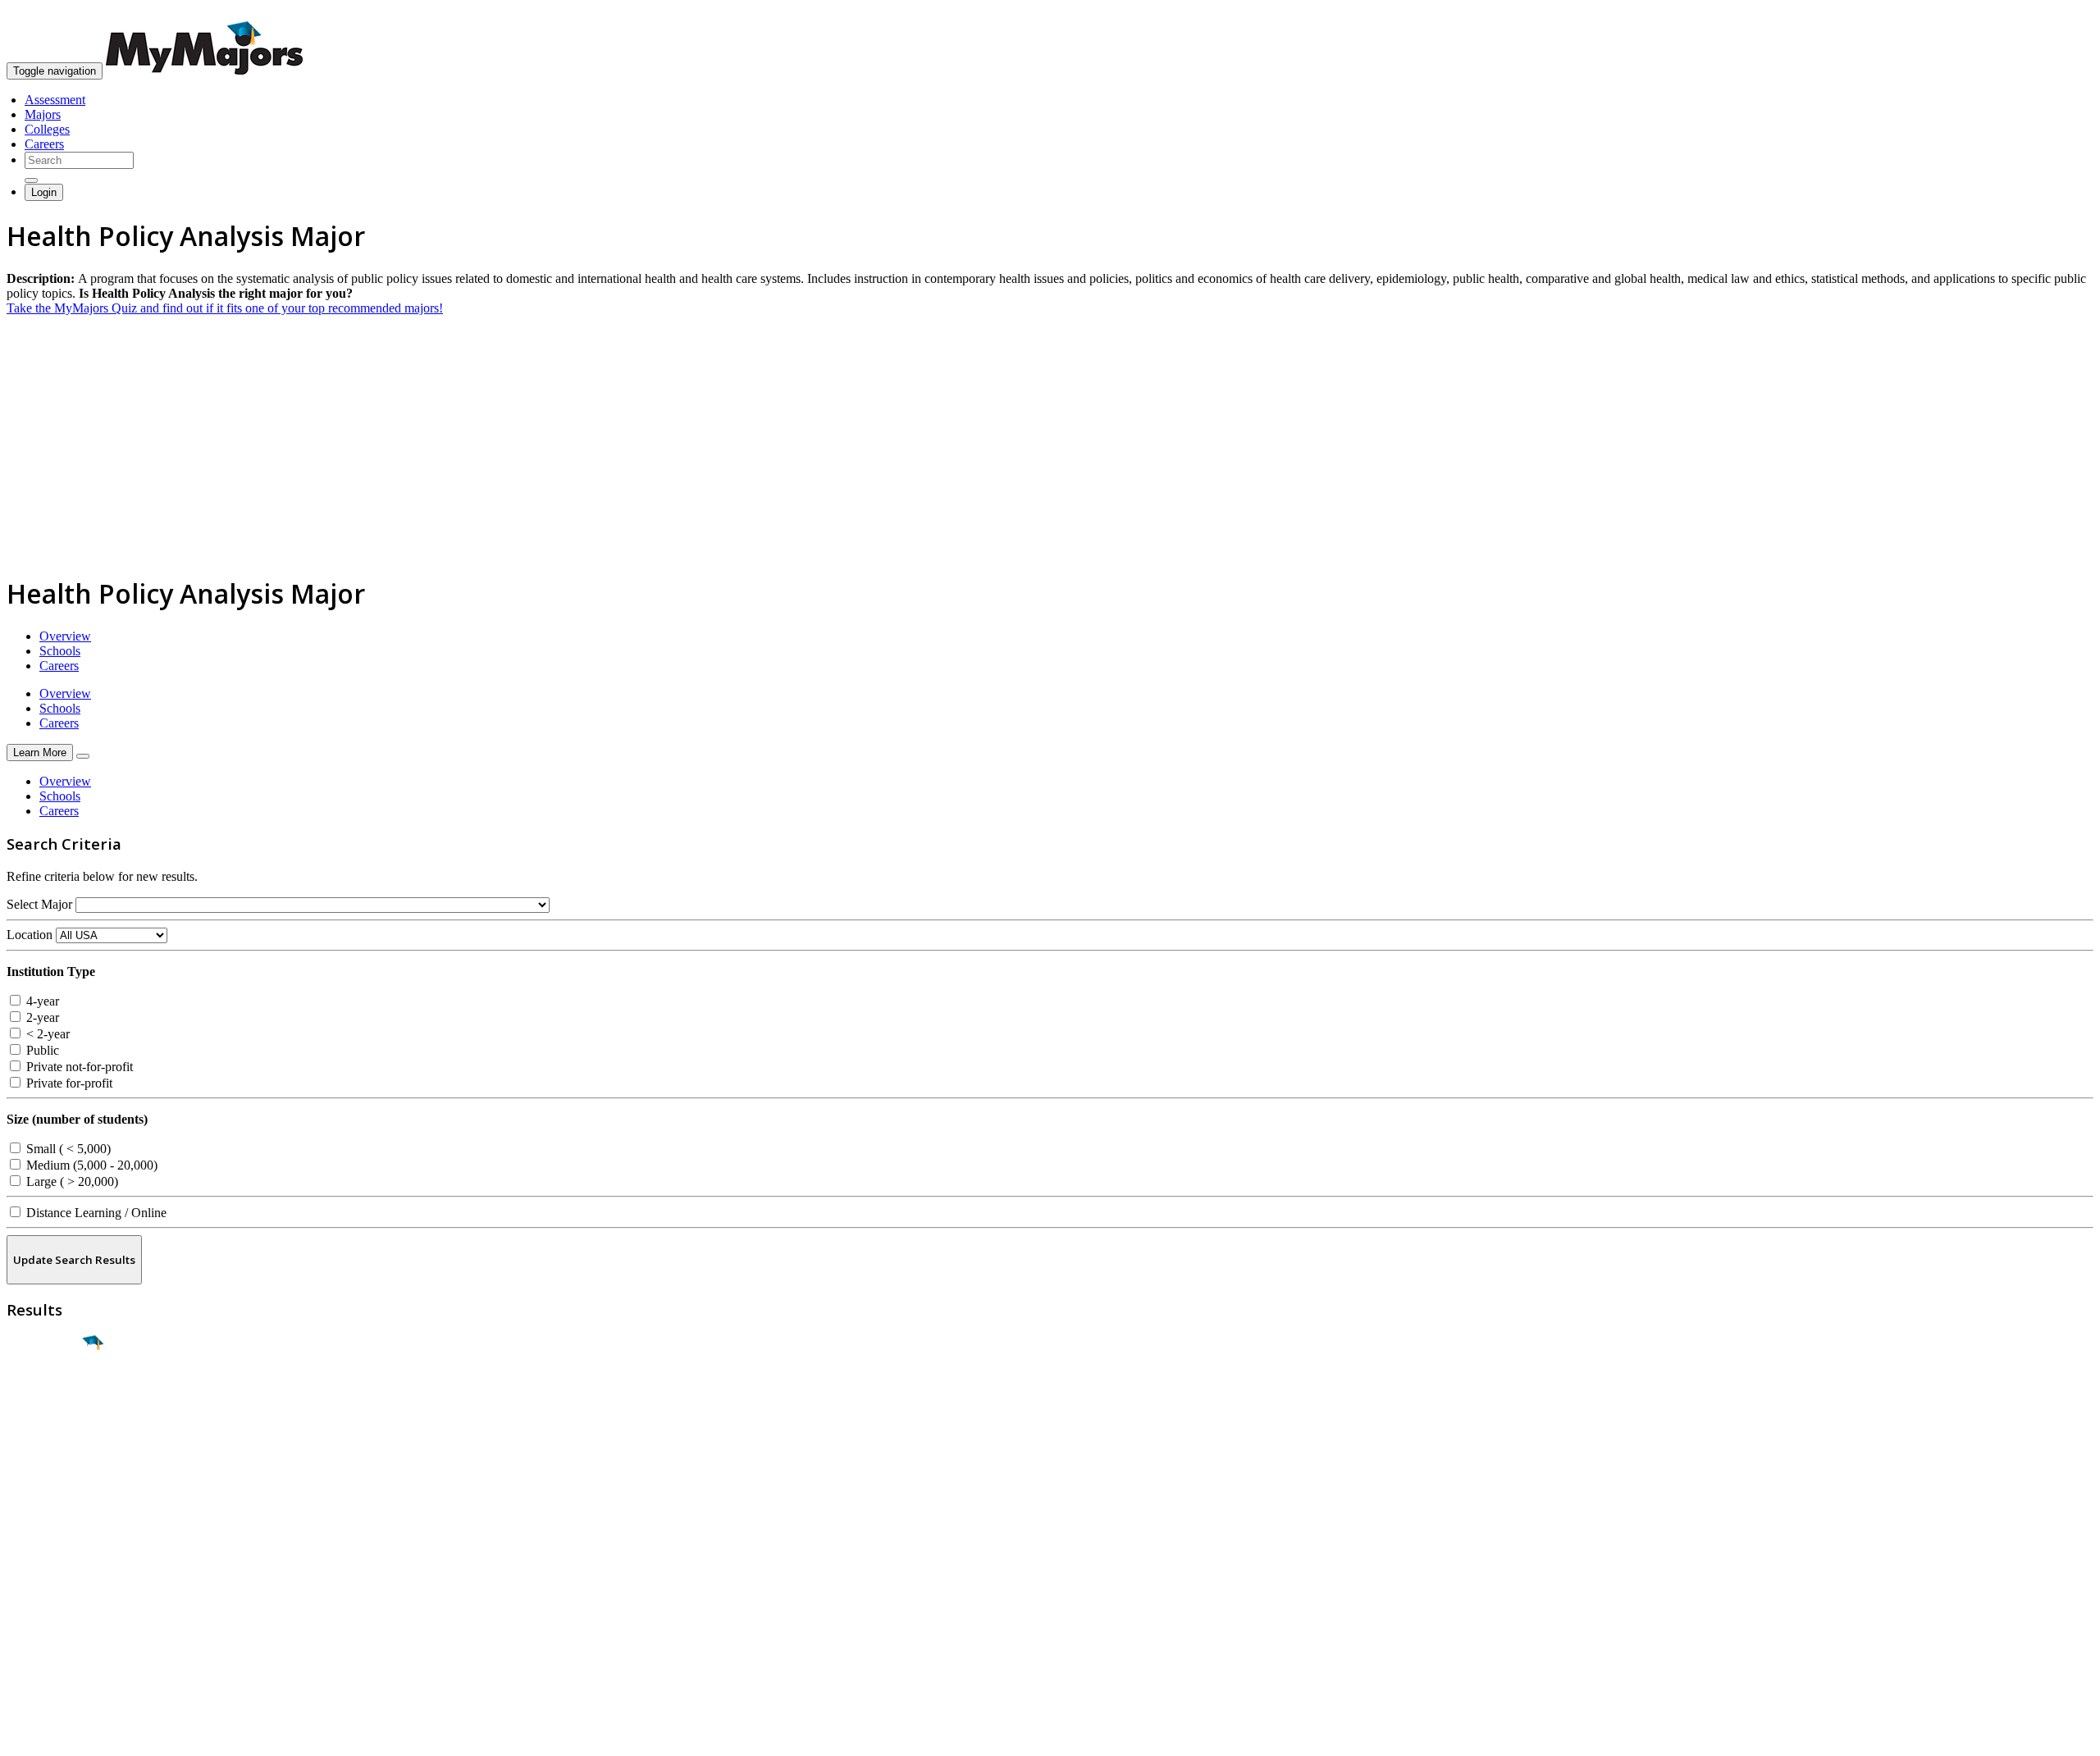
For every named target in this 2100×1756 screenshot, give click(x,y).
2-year (41, 1017)
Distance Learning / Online (95, 1213)
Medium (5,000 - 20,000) (90, 1165)
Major (45, 1399)
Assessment (55, 100)
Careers (44, 144)
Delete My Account (57, 1624)
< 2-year (46, 1034)
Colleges (47, 129)
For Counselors (46, 1579)
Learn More (40, 753)
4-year (41, 1001)
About (27, 1531)
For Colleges (40, 1594)
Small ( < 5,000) (67, 1149)
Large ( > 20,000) (71, 1181)
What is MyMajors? (58, 1564)
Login (44, 192)
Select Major (39, 904)
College (50, 1434)
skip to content (2060, 13)
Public (41, 1050)
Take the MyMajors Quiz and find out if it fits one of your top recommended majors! (225, 308)
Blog (19, 1638)
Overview (65, 636)
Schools (60, 651)
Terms (23, 1735)
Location (30, 935)
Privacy (67, 1735)
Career (48, 1470)
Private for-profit (68, 1083)
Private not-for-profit (78, 1067)
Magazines (34, 1609)
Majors (43, 114)
